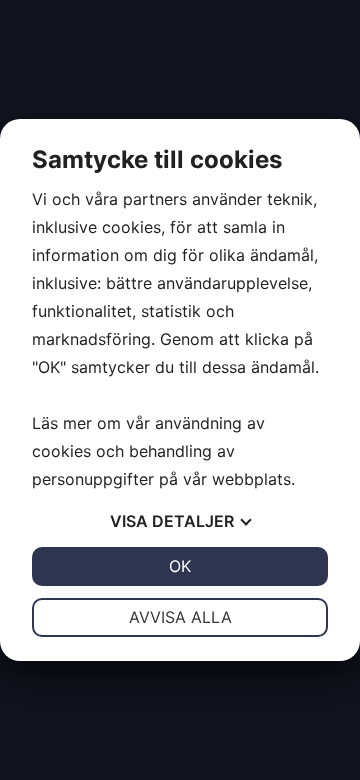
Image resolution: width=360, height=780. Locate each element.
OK (180, 566)
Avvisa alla (180, 617)
